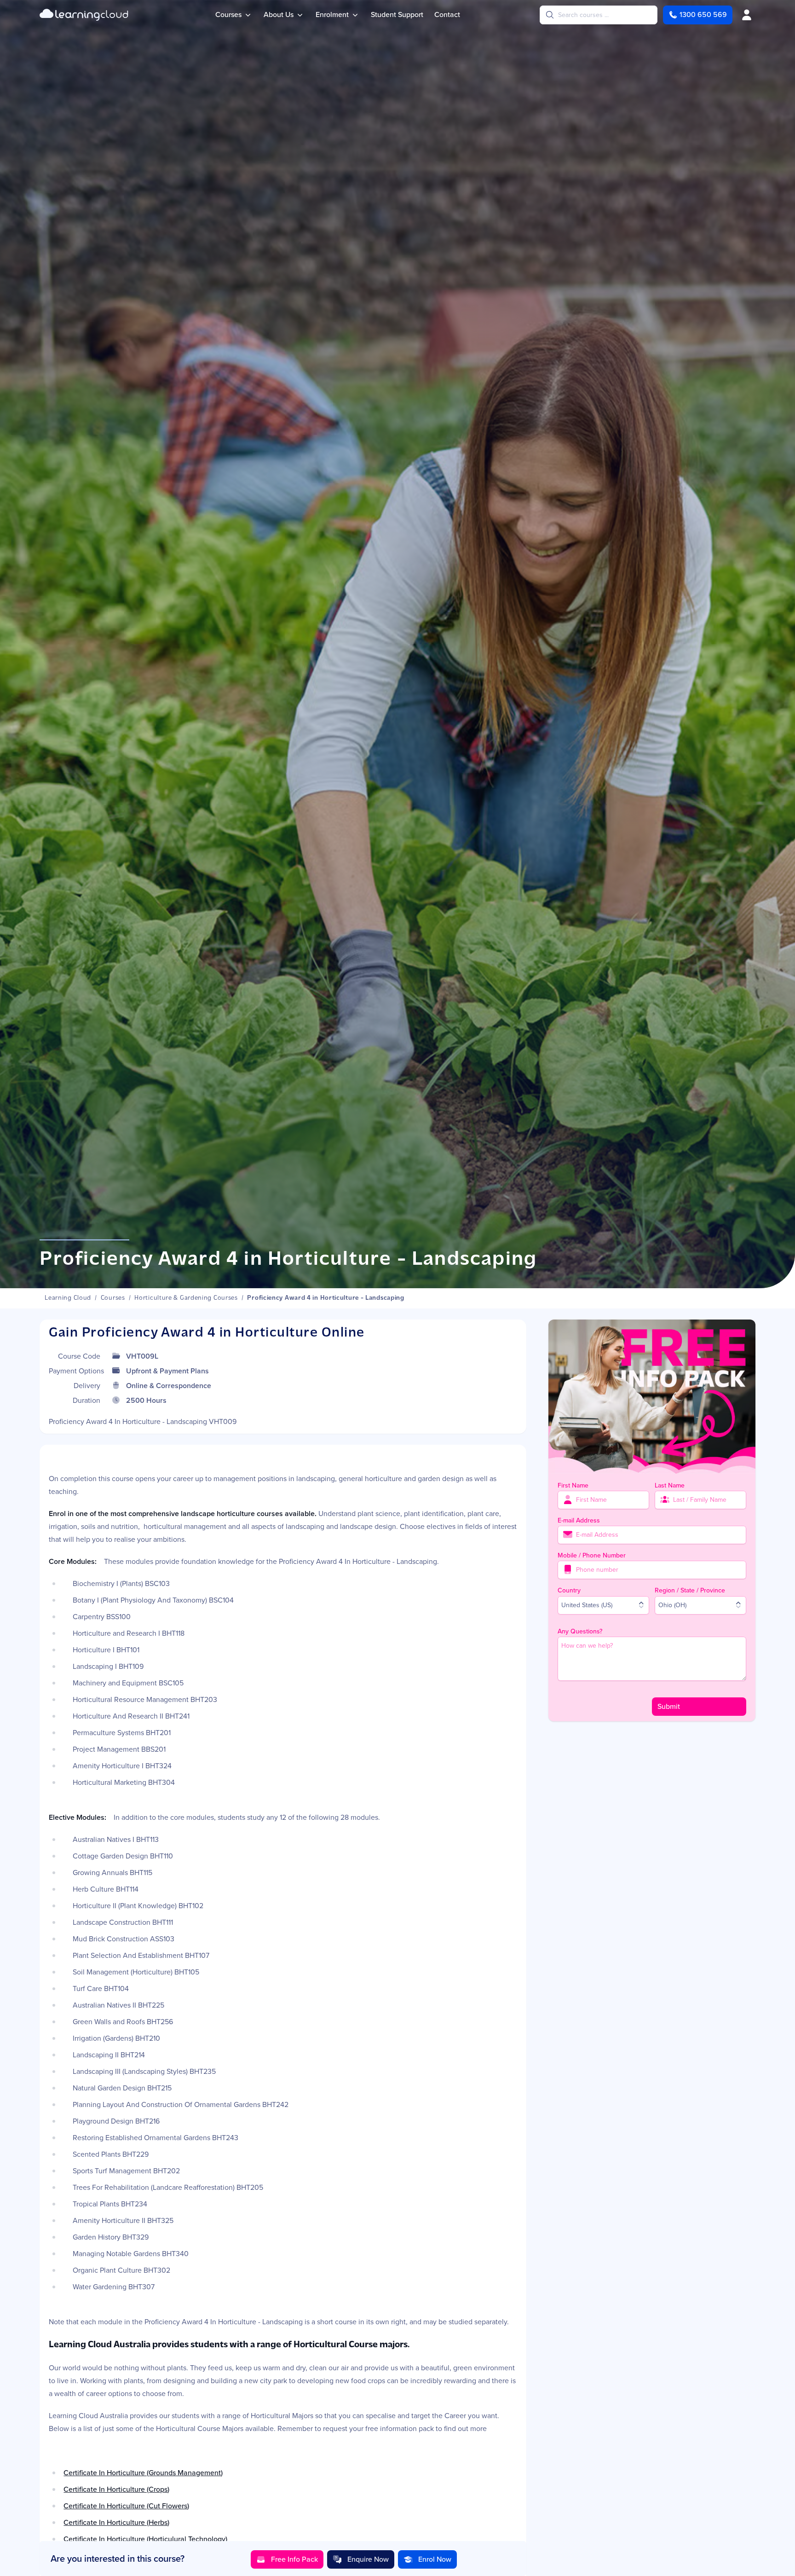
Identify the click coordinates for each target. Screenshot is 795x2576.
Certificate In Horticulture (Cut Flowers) (126, 2506)
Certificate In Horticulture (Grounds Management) (143, 2473)
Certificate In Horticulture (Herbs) (116, 2522)
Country (569, 1590)
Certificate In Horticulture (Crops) (116, 2489)
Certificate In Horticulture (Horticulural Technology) (145, 2539)
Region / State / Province (690, 1590)
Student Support (397, 14)
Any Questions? (580, 1631)
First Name (573, 1485)
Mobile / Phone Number (592, 1555)
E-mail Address (579, 1520)
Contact (447, 14)
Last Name (670, 1485)
